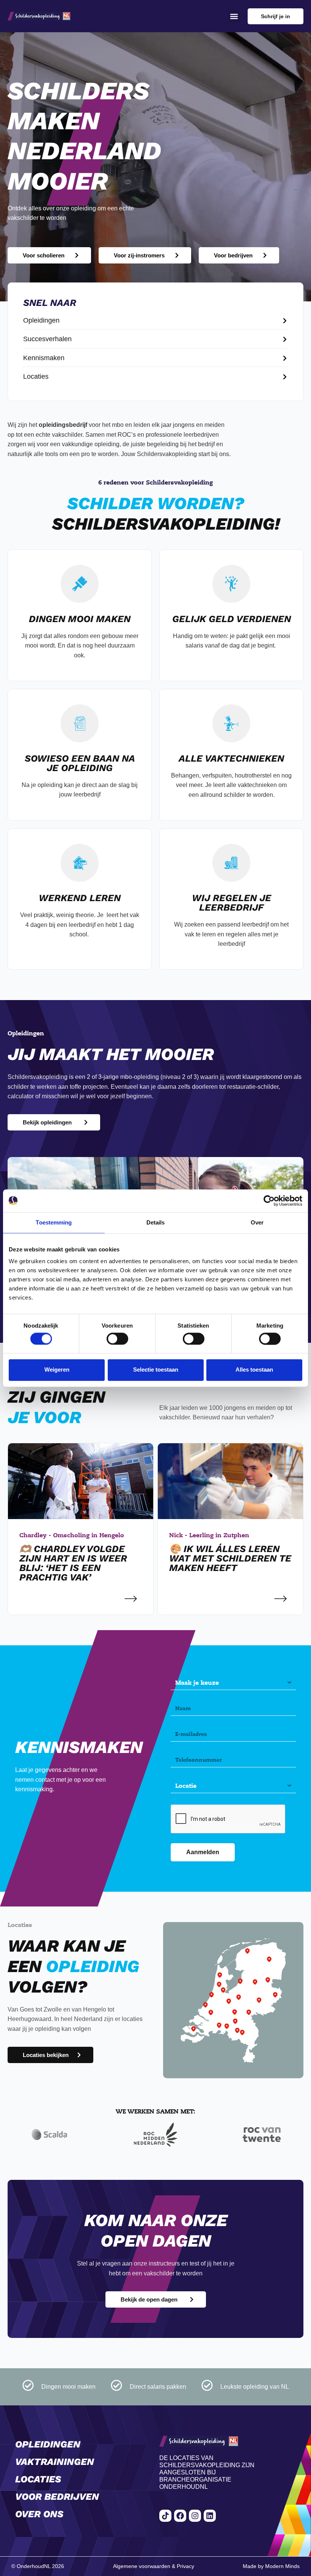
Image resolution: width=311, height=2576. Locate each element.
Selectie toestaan (156, 1370)
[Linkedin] (210, 2516)
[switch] (117, 1339)
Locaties (38, 2479)
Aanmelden (203, 1852)
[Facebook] (180, 2516)
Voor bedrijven (57, 2497)
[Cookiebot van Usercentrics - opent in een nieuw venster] (269, 1201)
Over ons (39, 2514)
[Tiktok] (165, 2516)
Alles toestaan (254, 1370)
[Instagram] (195, 2516)
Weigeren (57, 1370)
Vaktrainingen (55, 2462)
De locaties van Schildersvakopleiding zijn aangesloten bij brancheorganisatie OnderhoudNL (207, 2473)
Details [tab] (156, 1222)
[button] (234, 16)
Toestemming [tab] (54, 1222)
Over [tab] (257, 1222)
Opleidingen (48, 2444)
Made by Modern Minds (271, 2566)
